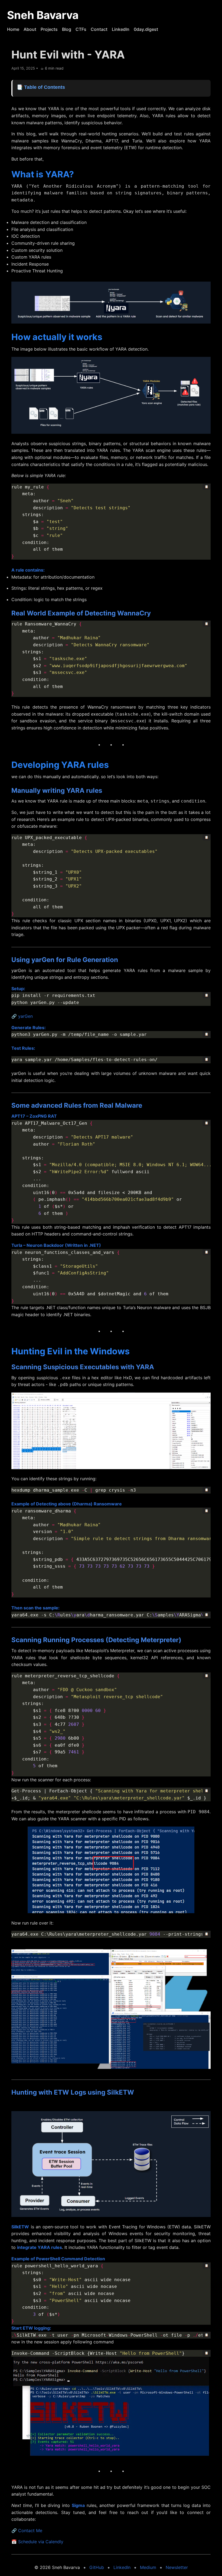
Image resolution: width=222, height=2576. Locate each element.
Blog (67, 29)
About (30, 29)
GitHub (97, 2567)
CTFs (81, 29)
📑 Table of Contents (41, 87)
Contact (99, 29)
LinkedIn (121, 29)
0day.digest (146, 29)
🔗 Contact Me (27, 2531)
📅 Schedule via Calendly (37, 2542)
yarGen (25, 1016)
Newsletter (177, 2567)
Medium (148, 2567)
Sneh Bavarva (43, 15)
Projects (49, 29)
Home (13, 29)
